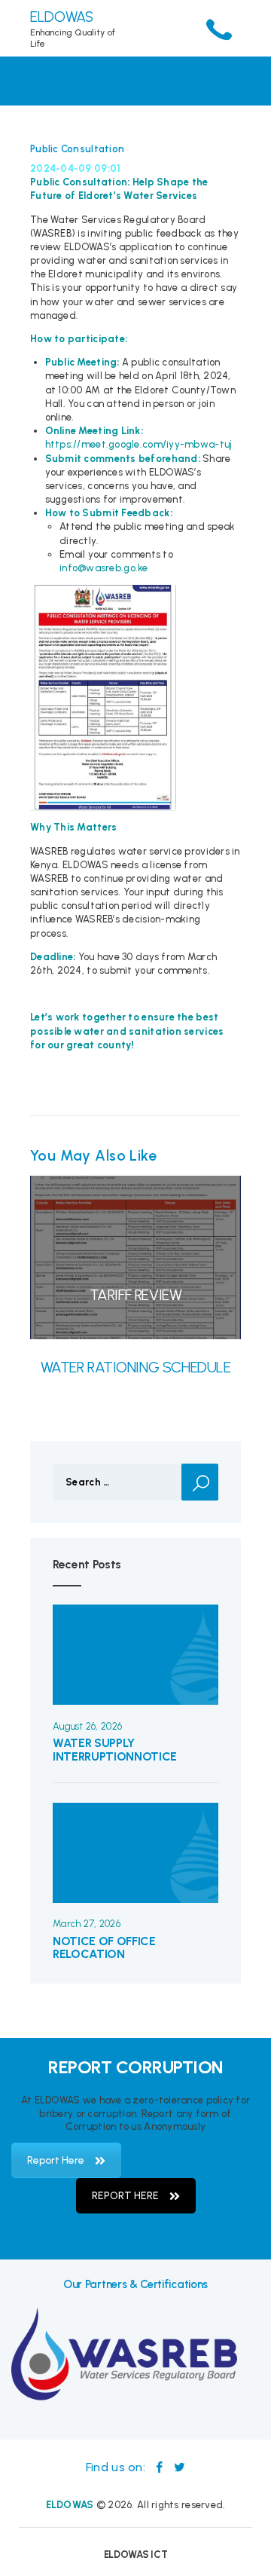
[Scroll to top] (251, 2556)
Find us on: (117, 2467)
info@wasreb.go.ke (104, 568)
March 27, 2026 (87, 1924)
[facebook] (161, 2467)
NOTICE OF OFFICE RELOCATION (104, 1948)
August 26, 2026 (87, 1726)
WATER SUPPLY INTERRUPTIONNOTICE (115, 1750)
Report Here (56, 2160)
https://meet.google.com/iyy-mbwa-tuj (139, 444)
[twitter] (180, 2467)
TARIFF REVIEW (136, 1295)
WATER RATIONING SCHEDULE (136, 1367)
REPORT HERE (125, 2196)
